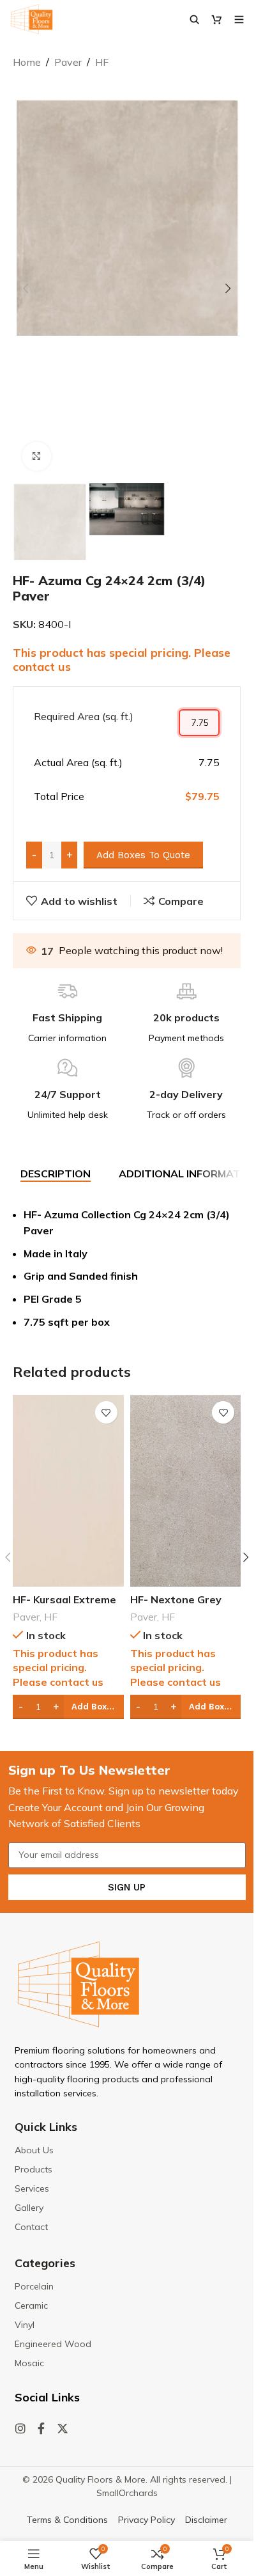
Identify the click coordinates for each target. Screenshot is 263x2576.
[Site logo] (32, 18)
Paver (68, 62)
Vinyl (25, 2325)
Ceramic (31, 2305)
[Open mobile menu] (239, 19)
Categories (45, 2263)
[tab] (56, 1174)
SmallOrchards (127, 2493)
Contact (31, 2227)
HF (102, 62)
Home (27, 62)
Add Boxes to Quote (143, 855)
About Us (34, 2150)
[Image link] (79, 1983)
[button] (26, 288)
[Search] (194, 19)
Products (34, 2169)
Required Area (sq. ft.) (84, 716)
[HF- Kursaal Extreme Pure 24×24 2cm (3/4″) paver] (68, 1491)
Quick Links (46, 2127)
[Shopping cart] (217, 19)
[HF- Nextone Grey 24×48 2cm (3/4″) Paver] (186, 1491)
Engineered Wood (53, 2344)
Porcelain (34, 2286)
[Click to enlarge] (37, 456)
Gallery (29, 2208)
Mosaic (29, 2363)
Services (32, 2188)
